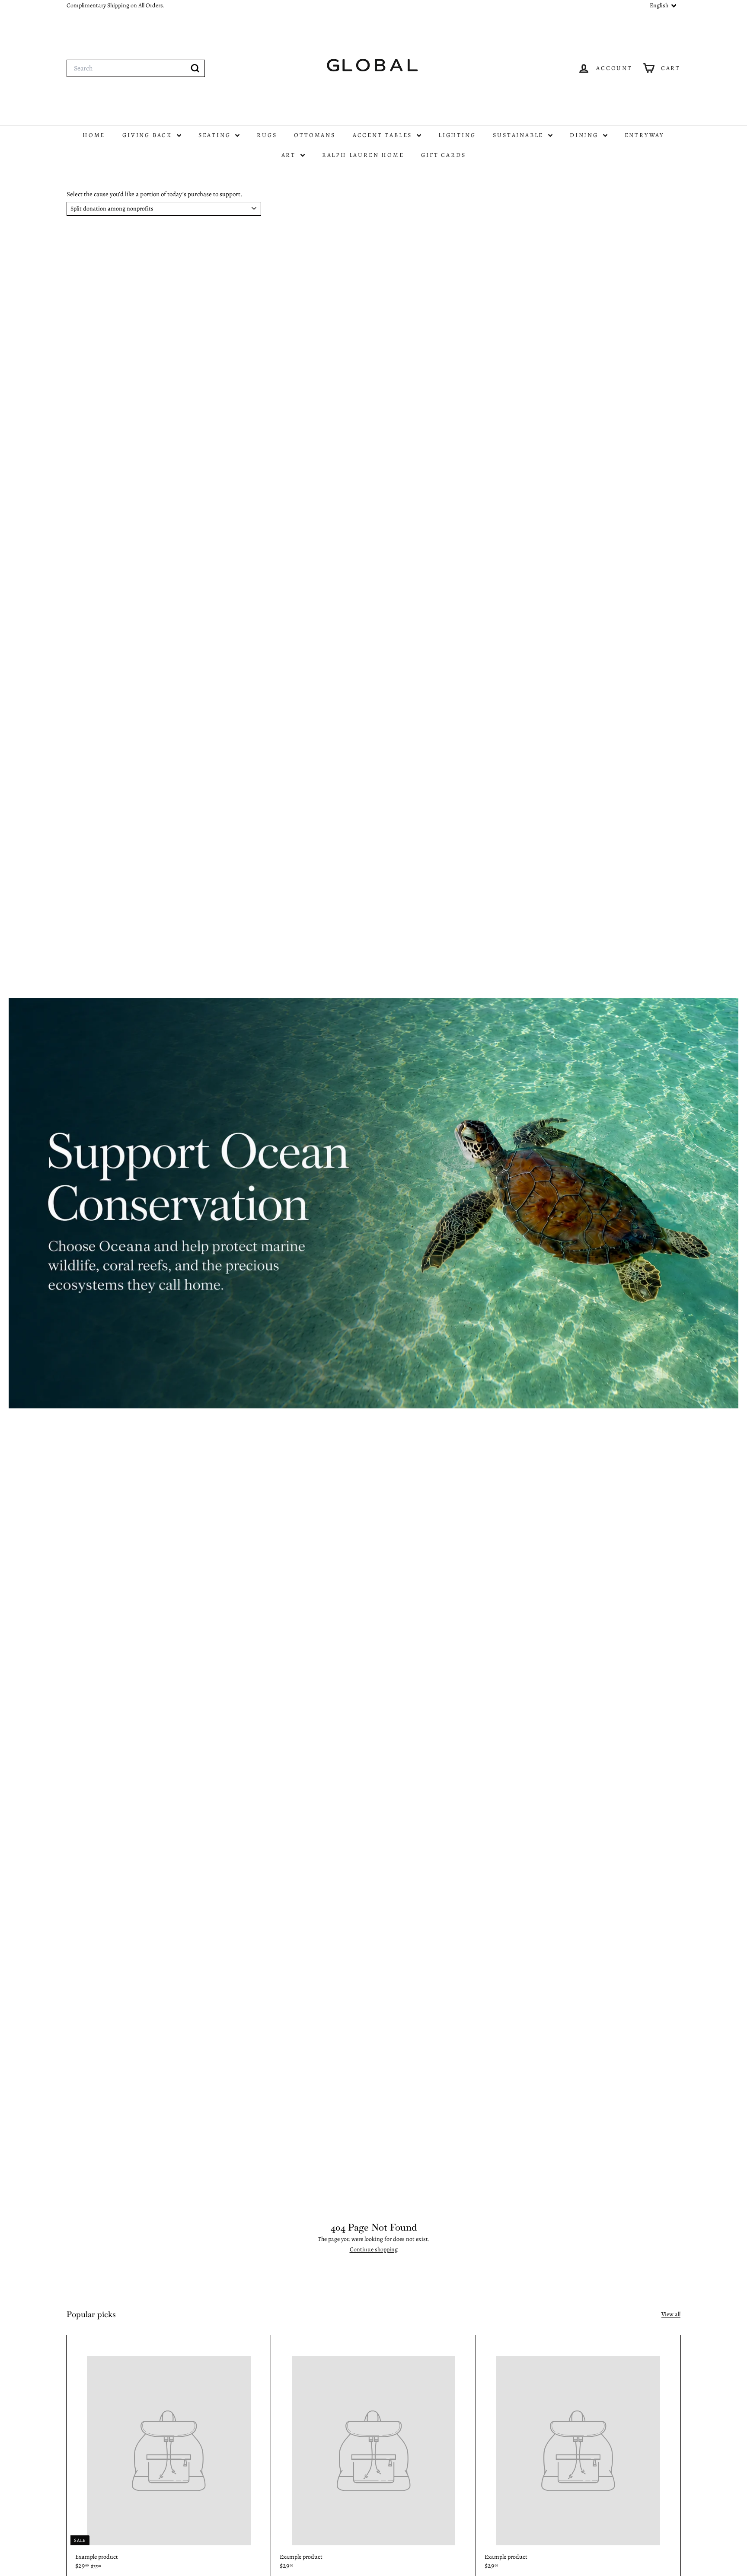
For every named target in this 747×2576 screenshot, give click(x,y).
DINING (585, 135)
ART (290, 155)
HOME (94, 135)
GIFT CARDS (443, 155)
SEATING (216, 135)
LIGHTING (457, 135)
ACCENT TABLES (384, 135)
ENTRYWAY (645, 135)
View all (671, 2314)
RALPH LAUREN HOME (363, 155)
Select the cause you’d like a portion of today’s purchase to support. (155, 194)
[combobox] (136, 68)
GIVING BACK (148, 135)
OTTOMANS (314, 135)
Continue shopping (374, 2249)
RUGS (267, 135)
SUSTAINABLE (519, 135)
